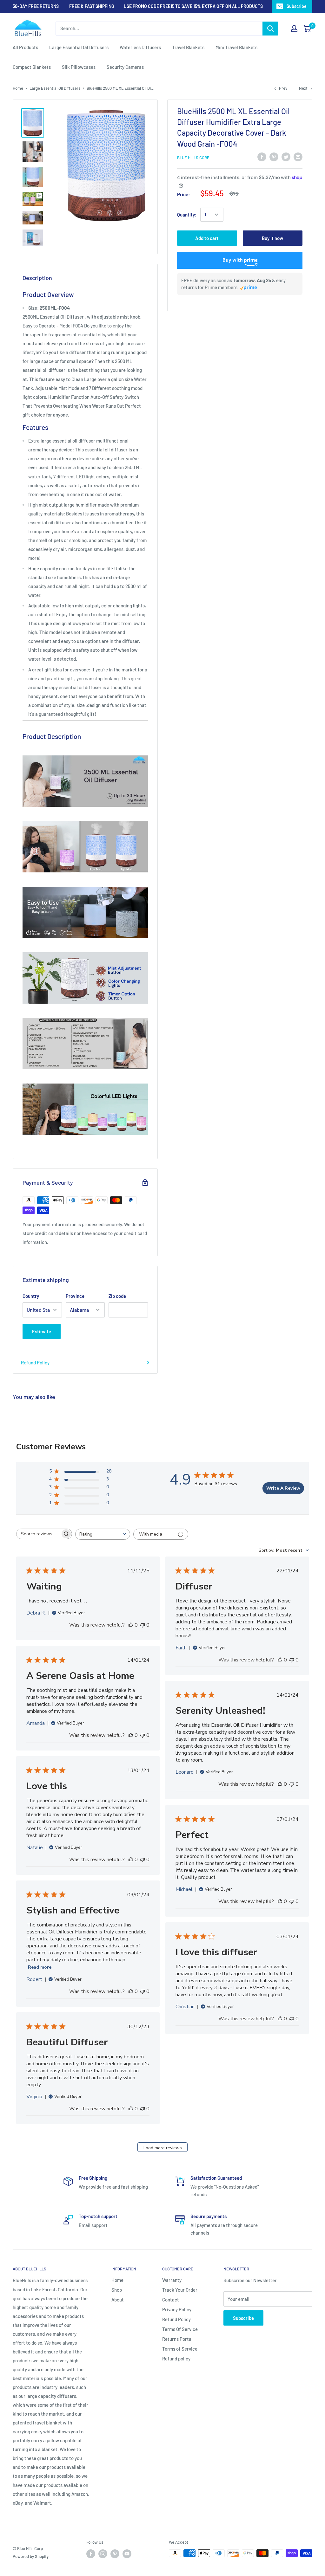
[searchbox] (38, 1534)
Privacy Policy (177, 2309)
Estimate (42, 1331)
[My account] (294, 29)
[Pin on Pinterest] (274, 157)
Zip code (117, 1296)
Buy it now (272, 238)
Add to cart (207, 238)
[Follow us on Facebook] (91, 2554)
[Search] (270, 29)
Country (31, 1296)
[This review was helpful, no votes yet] (131, 1625)
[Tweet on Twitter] (286, 157)
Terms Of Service (180, 2329)
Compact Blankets (32, 67)
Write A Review (283, 1488)
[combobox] (103, 1534)
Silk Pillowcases (79, 67)
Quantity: (187, 215)
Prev (283, 88)
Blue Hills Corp (193, 158)
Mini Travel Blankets (236, 47)
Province (75, 1296)
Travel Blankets (188, 47)
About (118, 2300)
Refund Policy (35, 1362)
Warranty (172, 2280)
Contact (171, 2300)
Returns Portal (177, 2339)
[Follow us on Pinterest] (115, 2554)
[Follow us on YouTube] (127, 2554)
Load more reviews (163, 2148)
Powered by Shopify (31, 2556)
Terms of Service (180, 2349)
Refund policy (176, 2359)
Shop (117, 2290)
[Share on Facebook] (262, 157)
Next (303, 88)
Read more (40, 1967)
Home (18, 88)
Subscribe (297, 6)
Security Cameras (125, 67)
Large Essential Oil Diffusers (79, 47)
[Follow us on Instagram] (103, 2554)
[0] (307, 29)
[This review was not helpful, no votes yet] (143, 1625)
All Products (25, 47)
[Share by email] (298, 157)
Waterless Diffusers (140, 47)
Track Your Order (180, 2290)
